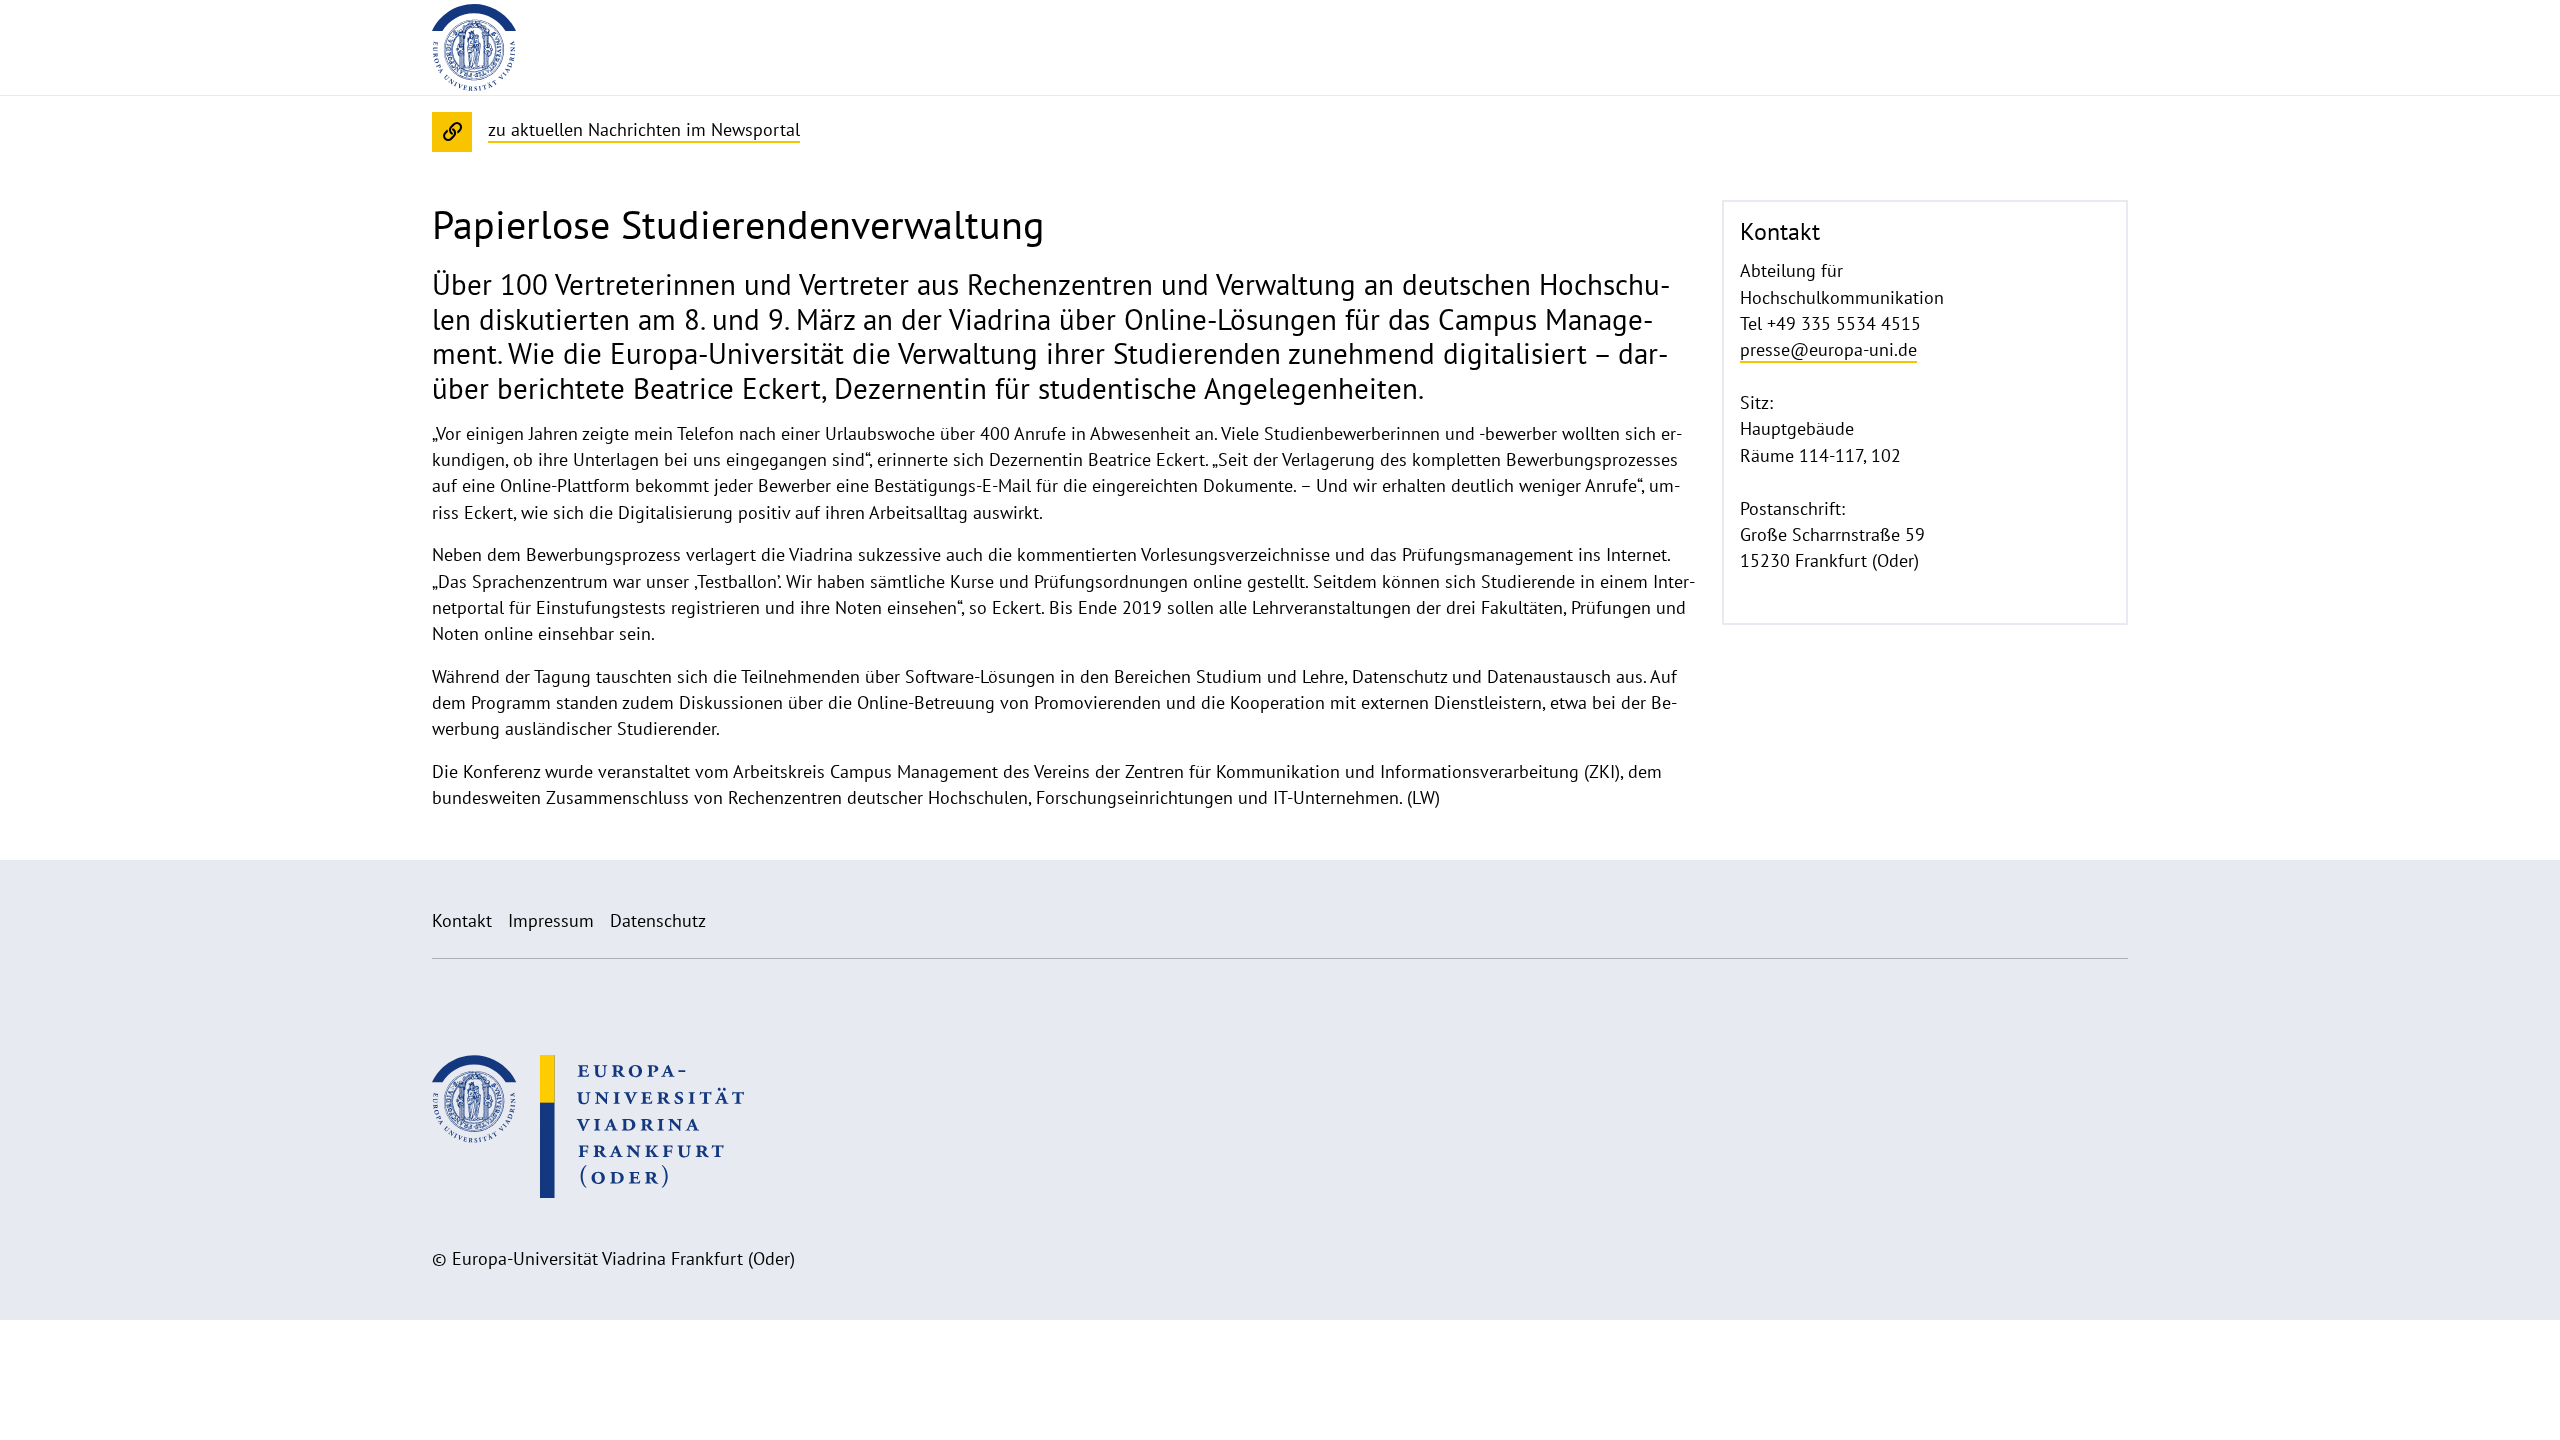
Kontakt (462, 920)
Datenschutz (658, 920)
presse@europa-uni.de (1828, 349)
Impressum (551, 920)
